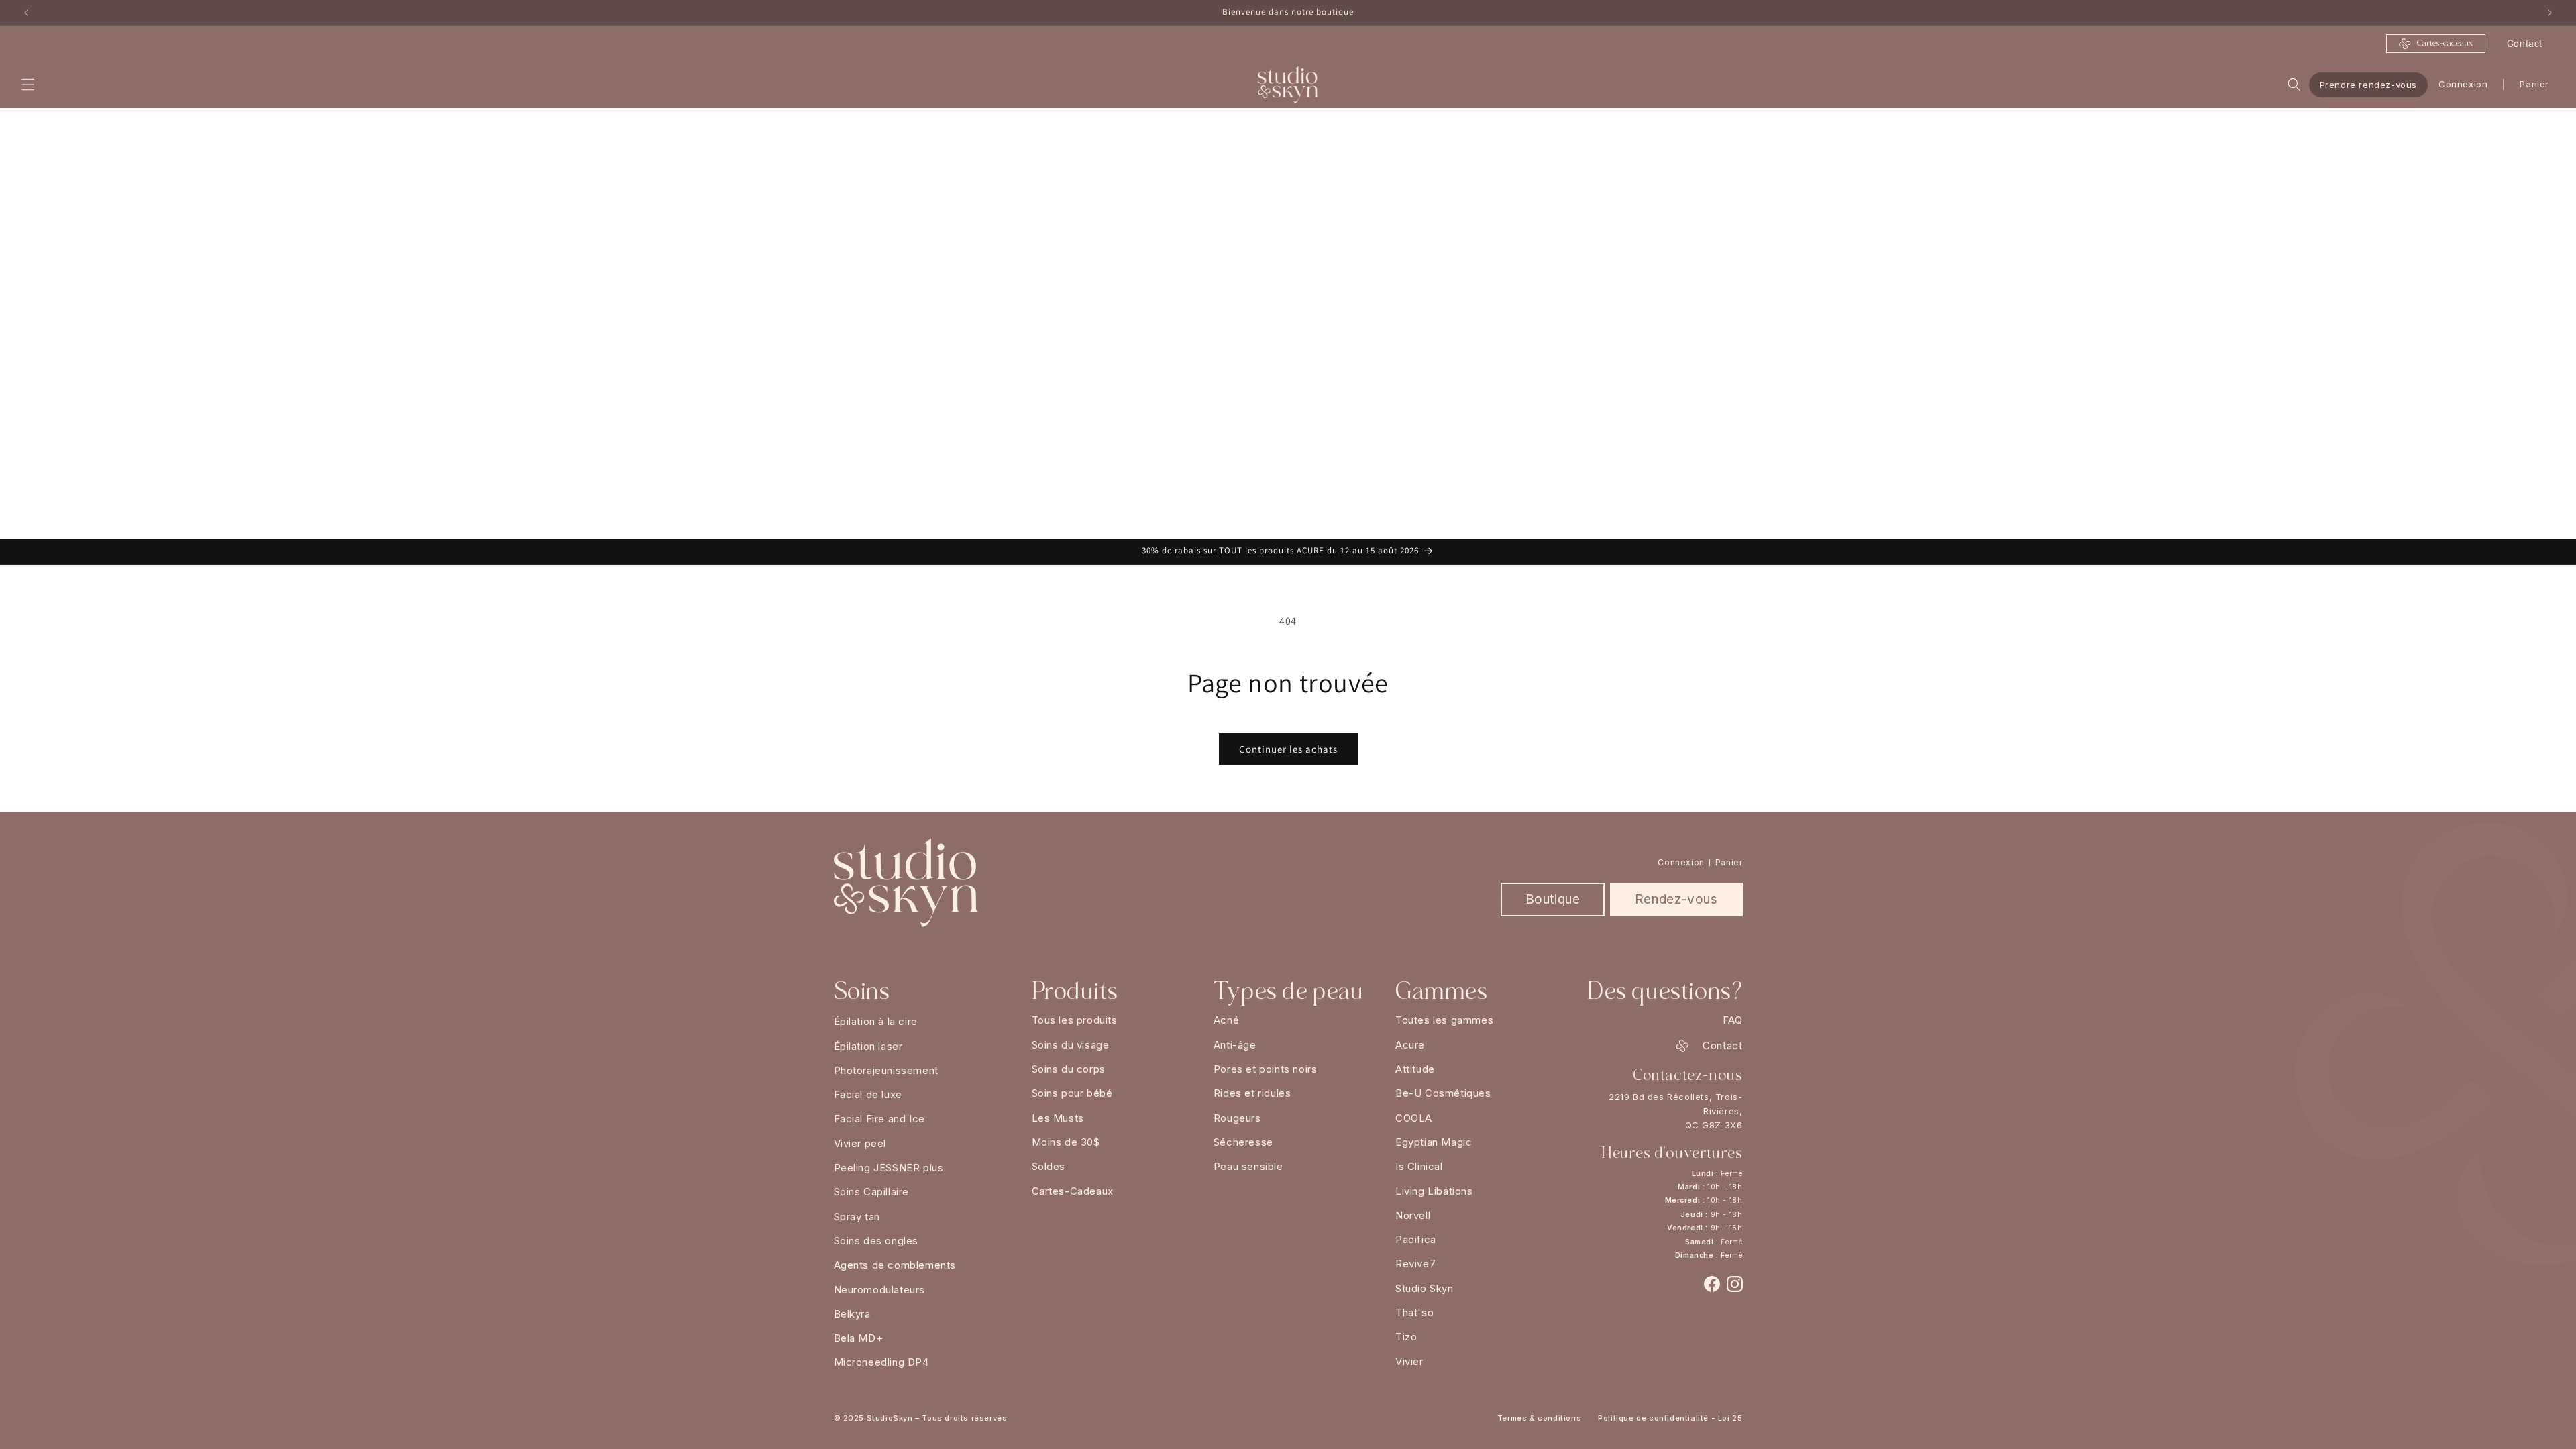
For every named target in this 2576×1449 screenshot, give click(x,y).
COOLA (1414, 1118)
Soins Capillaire (872, 1192)
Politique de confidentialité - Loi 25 (1670, 1418)
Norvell (1413, 1215)
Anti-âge (1235, 1045)
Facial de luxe (868, 1094)
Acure (1410, 1045)
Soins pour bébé (1072, 1093)
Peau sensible (1248, 1166)
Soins (862, 991)
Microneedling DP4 (881, 1362)
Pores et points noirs (1266, 1069)
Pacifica (1416, 1239)
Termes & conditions (1539, 1418)
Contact (2525, 43)
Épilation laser (868, 1046)
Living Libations (1434, 1191)
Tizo (1406, 1337)
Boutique (1553, 899)
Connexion (2463, 84)
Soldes (1049, 1166)
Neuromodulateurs (880, 1290)
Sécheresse (1243, 1142)
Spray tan (857, 1217)
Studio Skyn (1425, 1288)
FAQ (1733, 1020)
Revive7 (1415, 1264)
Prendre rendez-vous (2368, 84)
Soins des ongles (876, 1241)
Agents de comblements (895, 1265)
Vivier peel (860, 1143)
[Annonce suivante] (2550, 13)
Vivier (1409, 1361)
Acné (1226, 1020)
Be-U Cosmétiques (1443, 1093)
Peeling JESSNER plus (889, 1168)
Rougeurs (1237, 1118)
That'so (1414, 1312)
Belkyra (852, 1314)
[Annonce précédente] (26, 13)
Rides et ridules (1252, 1093)
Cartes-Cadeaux (1073, 1191)
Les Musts (1058, 1118)
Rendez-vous (1676, 899)
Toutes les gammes (1444, 1020)
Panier (1729, 862)
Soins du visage (1071, 1045)
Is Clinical (1419, 1166)
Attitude (1415, 1069)
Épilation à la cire (876, 1021)
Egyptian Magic (1434, 1142)
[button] (28, 85)
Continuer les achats (1288, 749)
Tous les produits (1075, 1020)
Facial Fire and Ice (879, 1119)
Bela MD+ (859, 1338)
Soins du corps (1069, 1069)
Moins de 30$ (1066, 1142)
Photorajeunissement (886, 1070)
